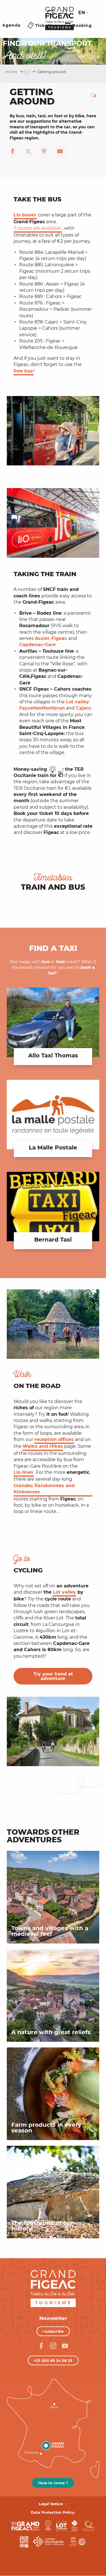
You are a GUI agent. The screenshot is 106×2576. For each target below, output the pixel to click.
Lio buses (25, 215)
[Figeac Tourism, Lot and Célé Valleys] (60, 22)
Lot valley (64, 1592)
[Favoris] (51, 13)
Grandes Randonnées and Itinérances (44, 1489)
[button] (66, 13)
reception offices (54, 1439)
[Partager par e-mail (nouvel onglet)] (60, 152)
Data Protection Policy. (53, 2512)
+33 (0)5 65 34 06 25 (53, 2360)
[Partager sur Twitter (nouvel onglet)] (28, 152)
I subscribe (53, 2331)
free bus (23, 371)
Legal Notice (51, 2504)
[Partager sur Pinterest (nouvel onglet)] (44, 152)
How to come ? (53, 2483)
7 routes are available (37, 228)
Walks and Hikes (43, 1446)
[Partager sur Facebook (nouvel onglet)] (12, 152)
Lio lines (23, 1472)
